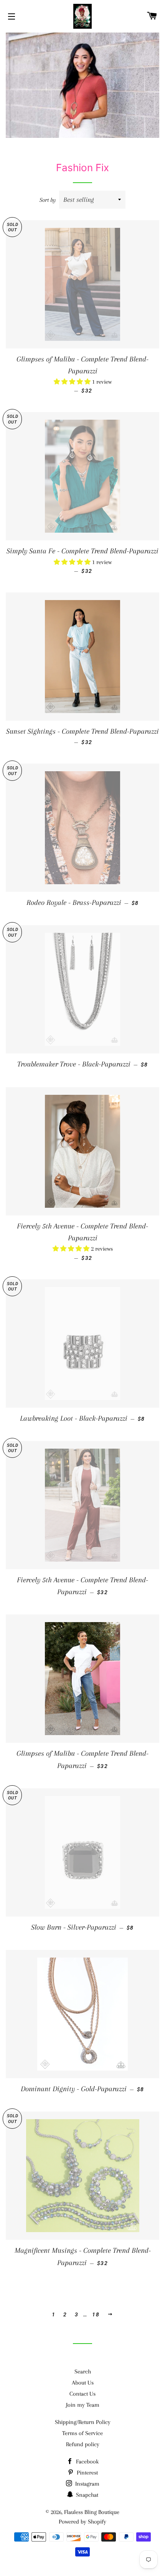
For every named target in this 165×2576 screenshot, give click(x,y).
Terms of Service (82, 2433)
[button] (73, 382)
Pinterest (87, 2473)
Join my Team (83, 2405)
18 (96, 2314)
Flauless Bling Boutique (92, 2512)
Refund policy (83, 2444)
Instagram (87, 2484)
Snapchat (86, 2495)
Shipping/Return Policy (83, 2422)
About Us (83, 2383)
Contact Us (82, 2394)
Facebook (87, 2462)
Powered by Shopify (82, 2522)
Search (83, 2372)
